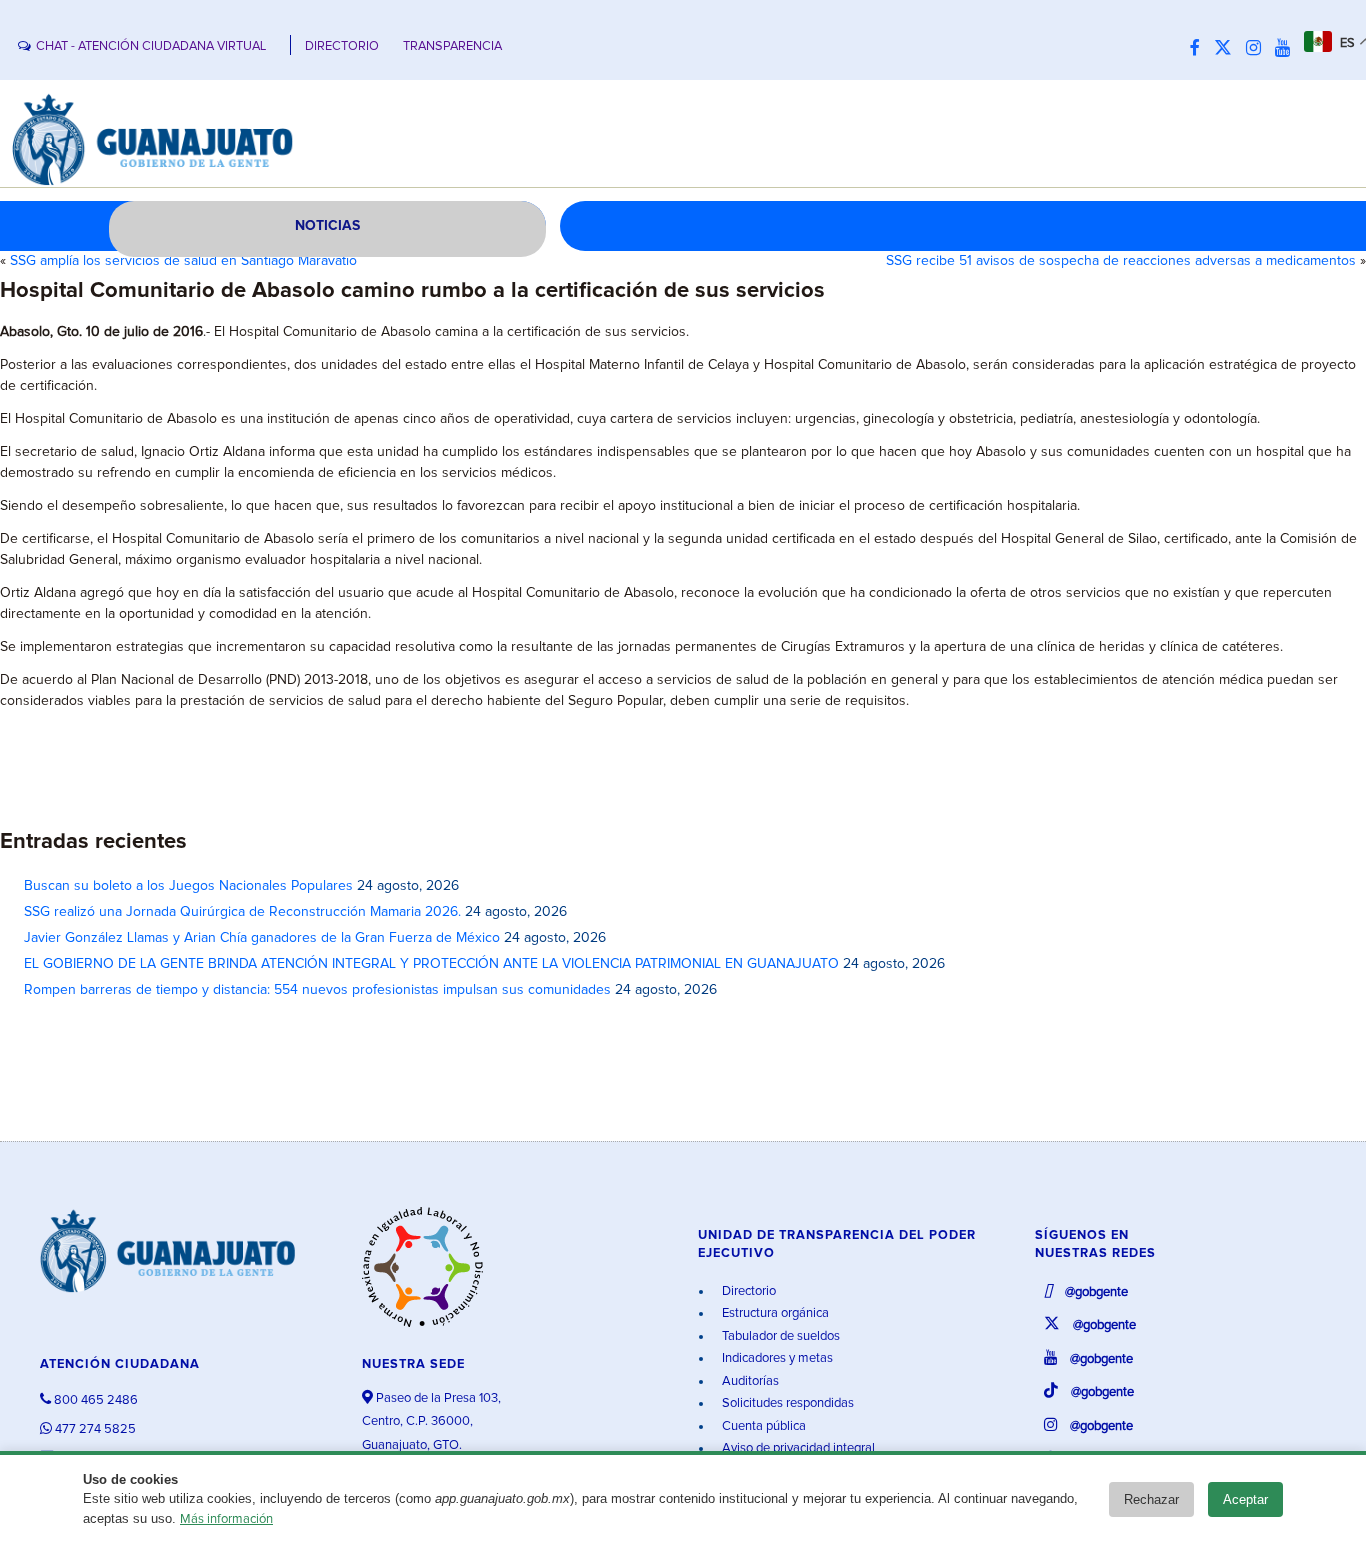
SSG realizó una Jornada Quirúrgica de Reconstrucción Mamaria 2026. (242, 912)
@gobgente (1095, 1292)
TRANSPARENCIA (452, 46)
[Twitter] (1228, 49)
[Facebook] (1200, 49)
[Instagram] (1258, 49)
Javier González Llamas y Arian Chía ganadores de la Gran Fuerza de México (262, 938)
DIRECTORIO (342, 46)
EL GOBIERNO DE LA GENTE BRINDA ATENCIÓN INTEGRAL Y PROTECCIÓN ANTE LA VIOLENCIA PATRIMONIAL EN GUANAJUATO (431, 964)
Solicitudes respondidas (786, 1403)
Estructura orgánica (774, 1313)
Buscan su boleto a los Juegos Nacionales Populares (188, 886)
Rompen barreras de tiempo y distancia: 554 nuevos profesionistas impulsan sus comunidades (317, 990)
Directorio (747, 1291)
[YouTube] (1287, 49)
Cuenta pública (762, 1426)
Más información (226, 1519)
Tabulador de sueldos (779, 1336)
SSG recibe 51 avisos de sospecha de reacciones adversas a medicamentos (1121, 261)
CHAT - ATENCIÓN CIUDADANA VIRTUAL (151, 46)
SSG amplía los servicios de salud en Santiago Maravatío (183, 261)
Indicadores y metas (776, 1358)
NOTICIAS (327, 226)
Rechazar (1151, 1499)
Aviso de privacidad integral (797, 1448)
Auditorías (749, 1381)
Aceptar (1245, 1499)
